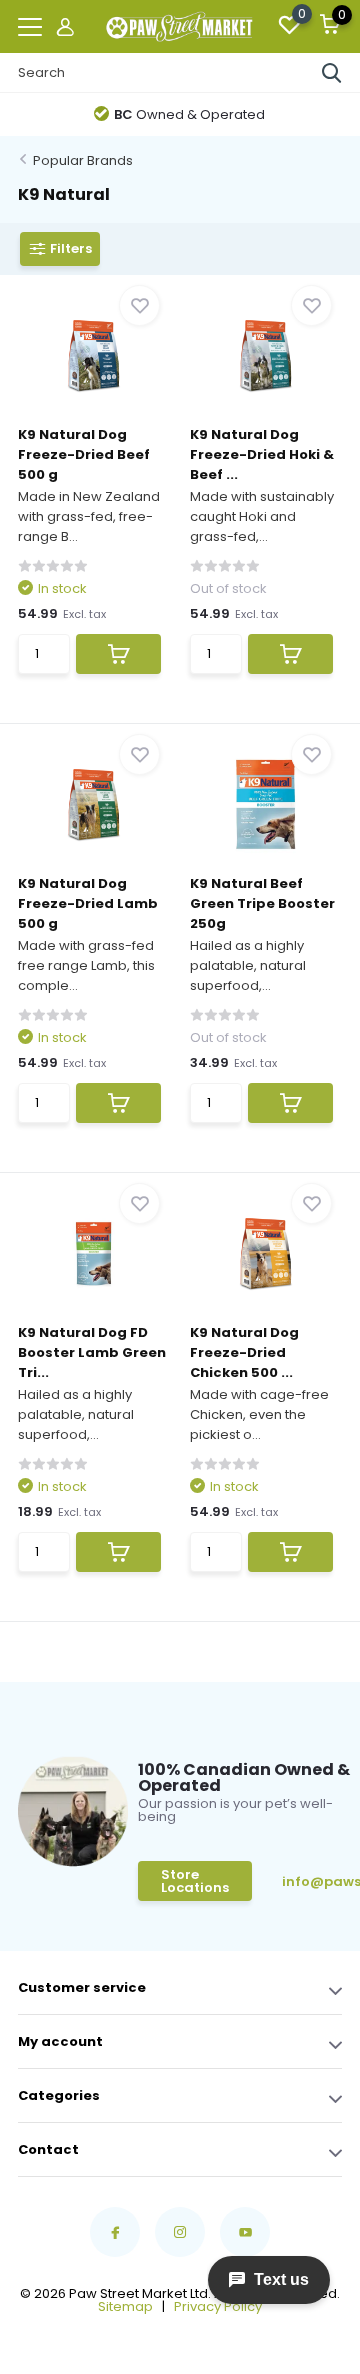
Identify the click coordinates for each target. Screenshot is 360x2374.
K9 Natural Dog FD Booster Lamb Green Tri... (92, 1352)
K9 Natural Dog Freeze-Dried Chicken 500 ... (244, 1352)
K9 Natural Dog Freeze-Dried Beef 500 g (84, 454)
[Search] (332, 73)
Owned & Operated (189, 114)
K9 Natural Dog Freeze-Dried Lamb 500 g (88, 903)
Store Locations (195, 1881)
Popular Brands (83, 160)
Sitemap (125, 2306)
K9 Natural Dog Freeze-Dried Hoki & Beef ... (262, 454)
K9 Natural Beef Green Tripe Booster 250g (262, 903)
